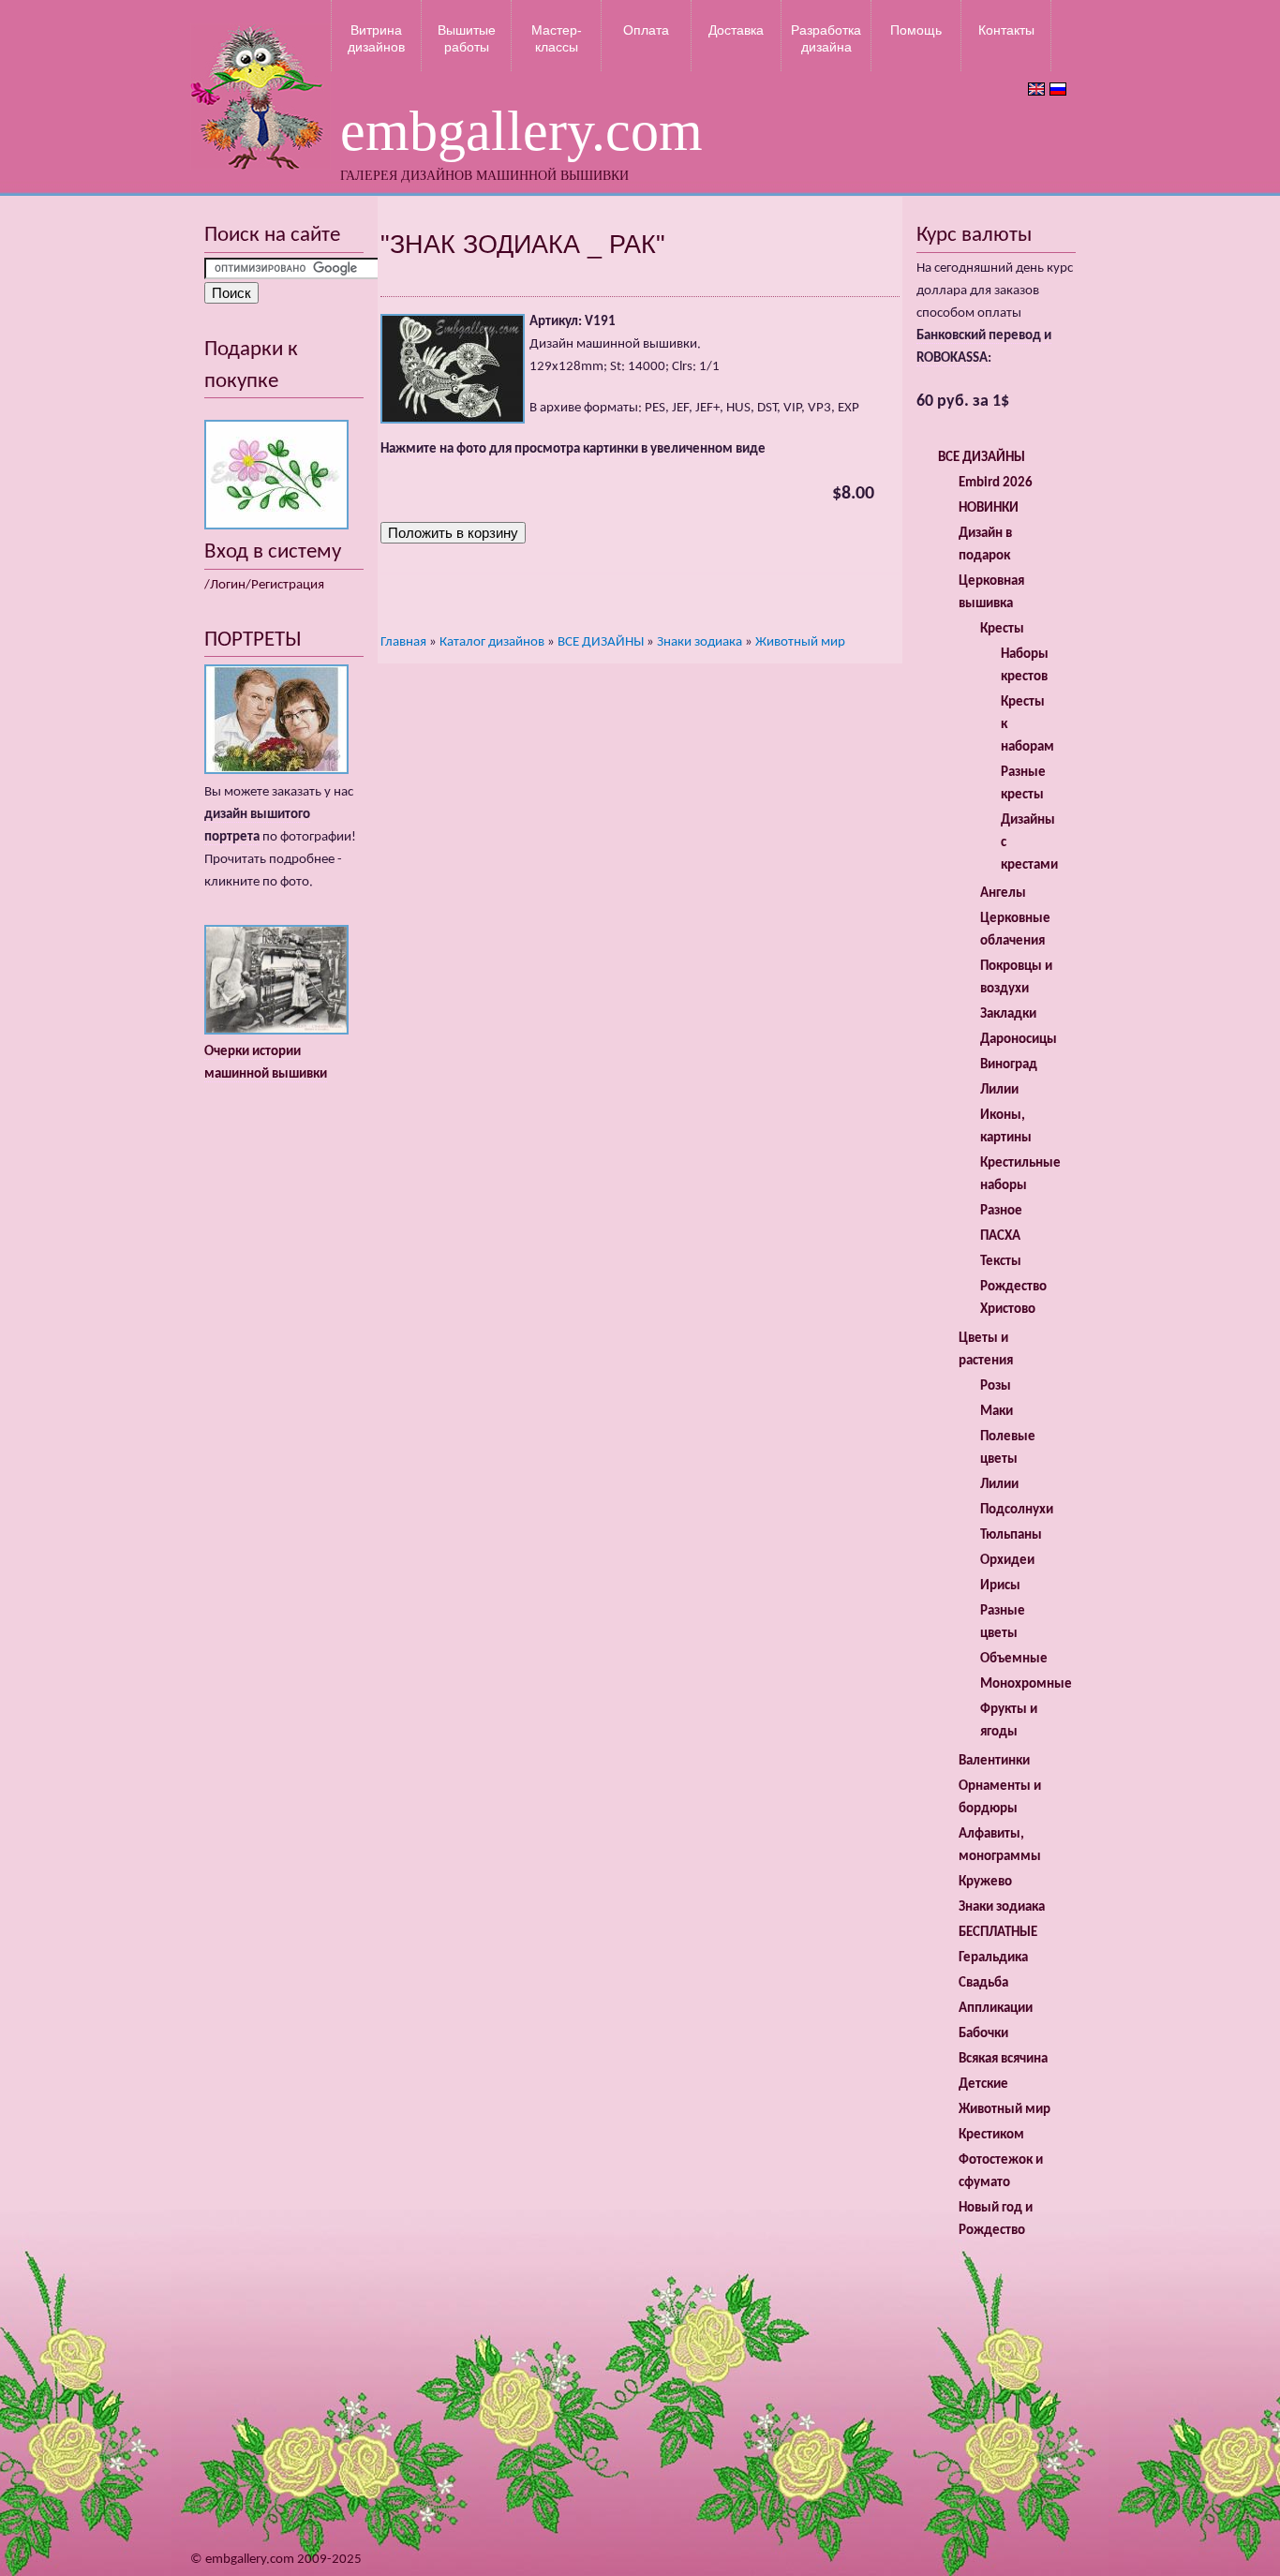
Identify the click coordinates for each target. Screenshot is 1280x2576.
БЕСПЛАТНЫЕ (998, 1933)
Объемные (1014, 1659)
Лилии (999, 1090)
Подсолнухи (1017, 1510)
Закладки (1008, 1014)
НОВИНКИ (989, 508)
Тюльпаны (1011, 1535)
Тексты (1001, 1262)
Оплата (646, 30)
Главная (403, 642)
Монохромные (1026, 1684)
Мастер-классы (557, 38)
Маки (997, 1412)
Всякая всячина (1003, 2059)
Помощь (916, 30)
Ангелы (1003, 893)
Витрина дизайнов (376, 38)
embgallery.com (521, 131)
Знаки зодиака (700, 642)
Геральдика (993, 1958)
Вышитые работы (467, 38)
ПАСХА (1000, 1236)
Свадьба (983, 1983)
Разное (1001, 1211)
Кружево (985, 1882)
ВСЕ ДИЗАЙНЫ (601, 642)
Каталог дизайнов (492, 642)
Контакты (1006, 30)
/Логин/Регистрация (264, 585)
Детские (983, 2085)
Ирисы (1000, 1586)
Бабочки (983, 2034)
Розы (996, 1386)
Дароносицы (1019, 1040)
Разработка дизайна (826, 38)
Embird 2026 (996, 483)
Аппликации (996, 2009)
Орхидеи (1007, 1561)
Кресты (1002, 629)
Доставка (736, 30)
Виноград (1009, 1065)
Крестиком (991, 2135)
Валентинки (994, 1761)
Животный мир (800, 642)
